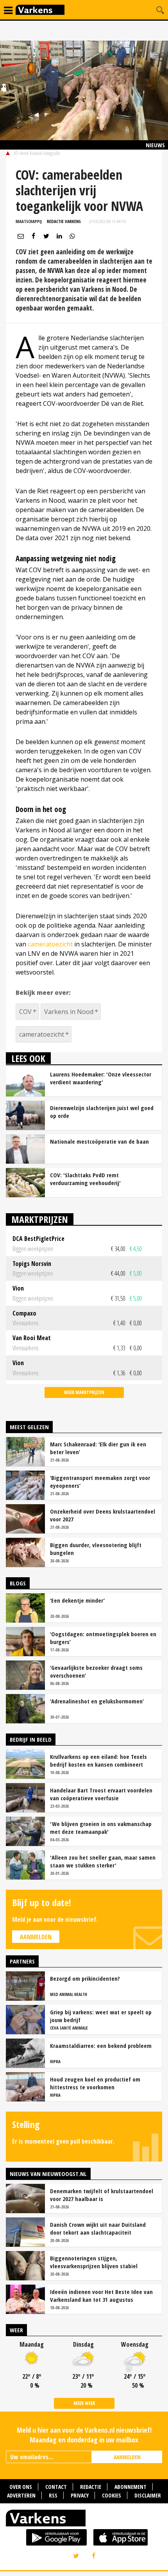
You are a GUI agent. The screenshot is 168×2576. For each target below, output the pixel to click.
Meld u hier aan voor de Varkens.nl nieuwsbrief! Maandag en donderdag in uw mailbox (84, 2435)
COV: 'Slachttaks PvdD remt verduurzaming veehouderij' (85, 1179)
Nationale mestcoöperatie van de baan (99, 1141)
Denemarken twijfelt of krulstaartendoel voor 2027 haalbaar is (102, 2195)
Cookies (112, 2495)
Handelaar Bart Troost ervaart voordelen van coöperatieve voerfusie (101, 1794)
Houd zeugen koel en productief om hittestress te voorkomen (95, 2083)
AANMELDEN (127, 2457)
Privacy (80, 2495)
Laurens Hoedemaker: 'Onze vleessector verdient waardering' (101, 1078)
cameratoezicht (50, 944)
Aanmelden (36, 1937)
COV (25, 1012)
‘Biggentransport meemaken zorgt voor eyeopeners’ (100, 1482)
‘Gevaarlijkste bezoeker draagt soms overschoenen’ (96, 1671)
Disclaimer (148, 2495)
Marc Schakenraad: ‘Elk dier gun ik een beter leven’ (98, 1448)
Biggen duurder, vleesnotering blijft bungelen (96, 1549)
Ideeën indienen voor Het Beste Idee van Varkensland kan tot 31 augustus (101, 2296)
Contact (56, 2487)
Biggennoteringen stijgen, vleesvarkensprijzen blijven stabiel (94, 2262)
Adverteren (21, 2495)
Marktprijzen (40, 1219)
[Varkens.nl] (84, 2520)
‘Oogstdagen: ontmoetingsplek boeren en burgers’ (103, 1638)
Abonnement (130, 2487)
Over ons (21, 2487)
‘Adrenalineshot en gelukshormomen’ (97, 1701)
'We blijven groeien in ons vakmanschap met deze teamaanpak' (101, 1828)
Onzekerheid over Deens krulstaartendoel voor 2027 (103, 1515)
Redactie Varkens (64, 221)
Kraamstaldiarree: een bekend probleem (101, 2046)
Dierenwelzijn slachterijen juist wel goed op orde (102, 1112)
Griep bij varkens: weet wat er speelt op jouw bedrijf (101, 2016)
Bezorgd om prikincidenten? (85, 1978)
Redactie (91, 2487)
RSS (53, 2495)
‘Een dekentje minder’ (77, 1600)
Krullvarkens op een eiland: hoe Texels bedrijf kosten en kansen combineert (98, 1760)
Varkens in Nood (69, 1012)
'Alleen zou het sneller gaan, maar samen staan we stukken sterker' (103, 1861)
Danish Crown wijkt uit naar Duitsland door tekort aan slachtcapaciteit (98, 2228)
